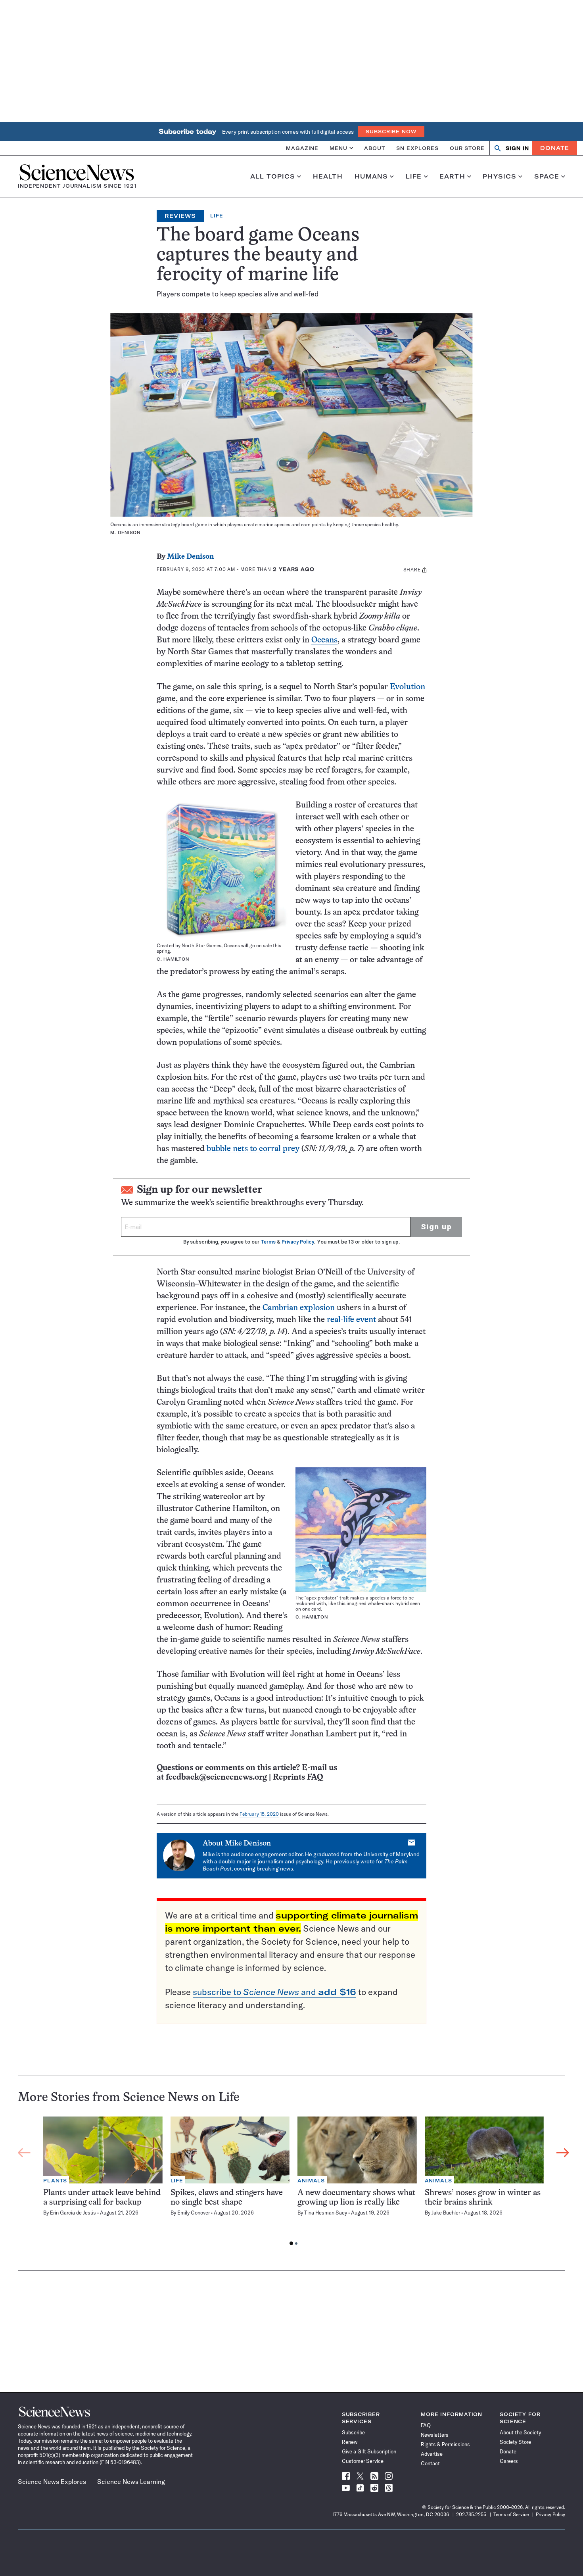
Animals (311, 2181)
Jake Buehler (446, 2213)
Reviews (180, 216)
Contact (430, 2463)
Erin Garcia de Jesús (73, 2213)
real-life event (351, 1320)
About (375, 148)
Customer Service (363, 2461)
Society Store (515, 2442)
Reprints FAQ (298, 1777)
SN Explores (417, 148)
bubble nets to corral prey (253, 1149)
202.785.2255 (471, 2514)
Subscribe (353, 2432)
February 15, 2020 (259, 1814)
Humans (371, 177)
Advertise (432, 2454)
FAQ (426, 2425)
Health (328, 177)
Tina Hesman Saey (326, 2213)
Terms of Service (511, 2514)
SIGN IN (517, 148)
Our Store (467, 148)
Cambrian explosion (299, 1308)
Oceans (324, 640)
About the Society (520, 2432)
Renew (350, 2442)
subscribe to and (274, 1992)
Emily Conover (194, 2213)
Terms (268, 1242)
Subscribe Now (391, 132)
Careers (509, 2461)
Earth (452, 177)
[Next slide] (563, 2153)
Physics (500, 177)
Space (547, 177)
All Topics (273, 177)
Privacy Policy (298, 1242)
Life (414, 177)
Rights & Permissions (445, 2444)
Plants (55, 2181)
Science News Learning (131, 2482)
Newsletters (435, 2435)
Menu (338, 148)
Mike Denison (190, 557)
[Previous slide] (24, 2153)
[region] (293, 2183)
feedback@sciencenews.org (216, 1777)
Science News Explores (52, 2482)
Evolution (408, 687)
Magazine (302, 148)
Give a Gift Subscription (369, 2451)
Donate (555, 148)
